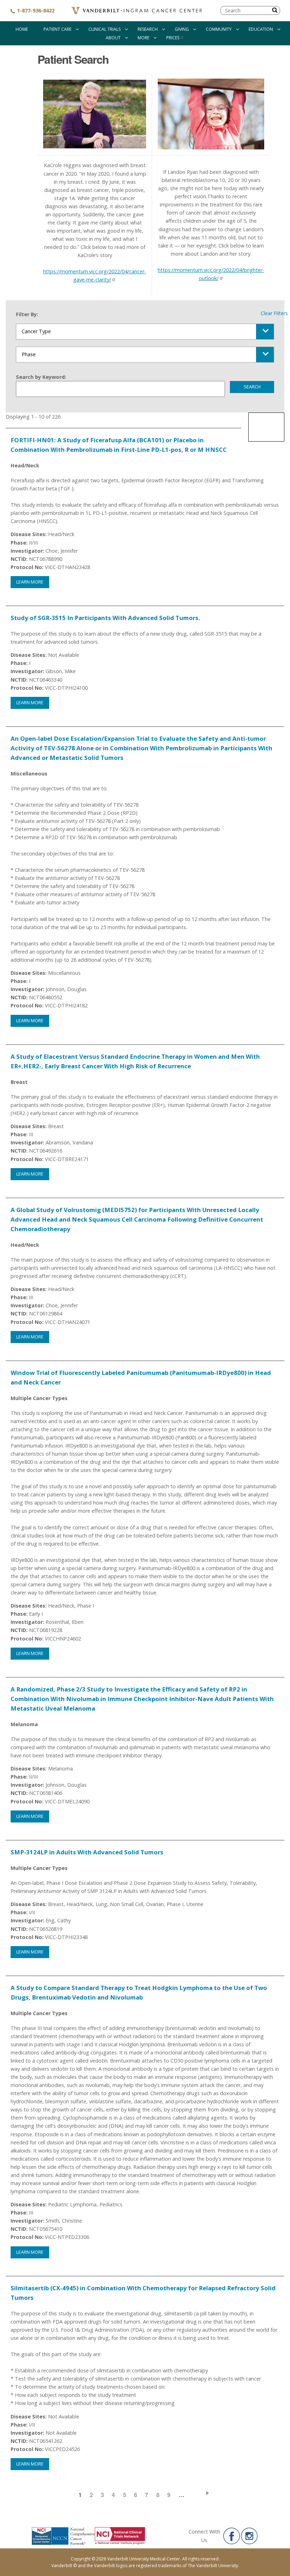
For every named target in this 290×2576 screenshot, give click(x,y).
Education (261, 29)
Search (252, 387)
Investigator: (27, 551)
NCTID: (19, 559)
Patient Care (57, 29)
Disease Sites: (29, 534)
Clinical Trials (105, 29)
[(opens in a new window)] (232, 2536)
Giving (182, 29)
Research (148, 29)
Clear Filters (274, 313)
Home (22, 29)
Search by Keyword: (41, 377)
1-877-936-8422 (35, 10)
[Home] (137, 11)
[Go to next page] (202, 2493)
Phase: (19, 543)
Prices (173, 38)
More (143, 38)
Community (219, 29)
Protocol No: (27, 567)
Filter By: (27, 314)
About (113, 38)
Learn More (30, 582)
